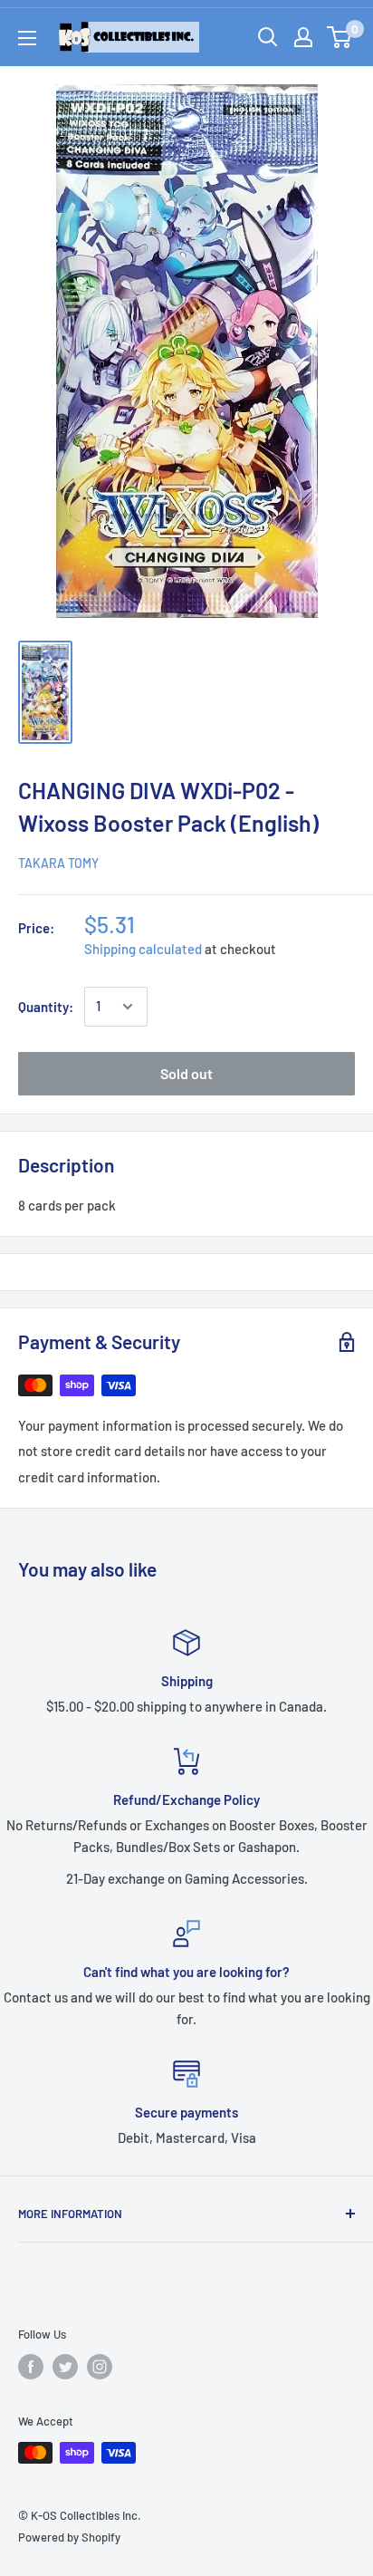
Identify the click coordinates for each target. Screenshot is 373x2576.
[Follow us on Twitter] (65, 2367)
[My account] (303, 37)
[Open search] (268, 37)
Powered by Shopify (69, 2537)
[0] (340, 37)
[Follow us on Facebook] (31, 2367)
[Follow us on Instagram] (100, 2367)
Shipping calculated (143, 949)
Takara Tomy (58, 863)
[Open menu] (27, 38)
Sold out (186, 1073)
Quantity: (46, 1007)
